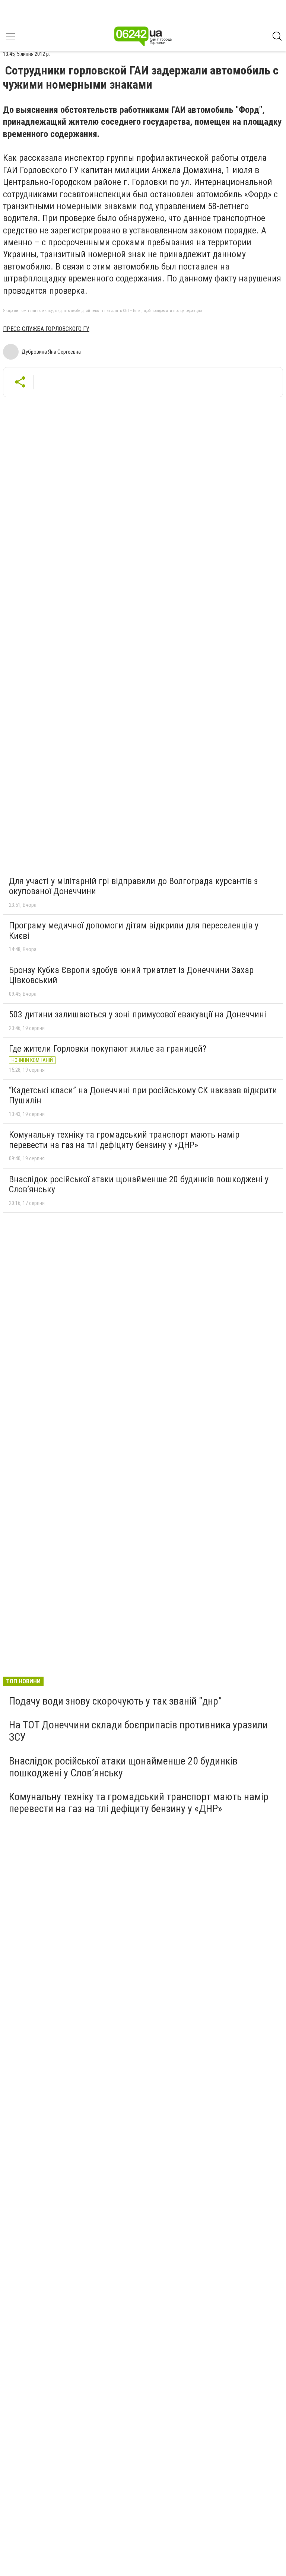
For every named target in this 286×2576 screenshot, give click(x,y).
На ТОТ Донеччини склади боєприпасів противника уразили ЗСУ (138, 1731)
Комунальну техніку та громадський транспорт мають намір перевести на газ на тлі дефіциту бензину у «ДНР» (124, 1140)
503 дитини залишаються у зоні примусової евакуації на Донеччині (138, 1014)
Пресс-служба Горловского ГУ (46, 329)
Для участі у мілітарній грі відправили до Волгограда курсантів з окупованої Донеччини (133, 886)
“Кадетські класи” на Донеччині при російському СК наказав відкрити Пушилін (143, 1096)
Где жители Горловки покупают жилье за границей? (108, 1049)
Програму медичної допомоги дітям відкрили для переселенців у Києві (134, 931)
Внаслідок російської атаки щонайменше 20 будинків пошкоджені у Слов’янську (139, 1185)
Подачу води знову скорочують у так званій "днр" (115, 1701)
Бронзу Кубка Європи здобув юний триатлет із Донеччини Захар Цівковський (131, 975)
